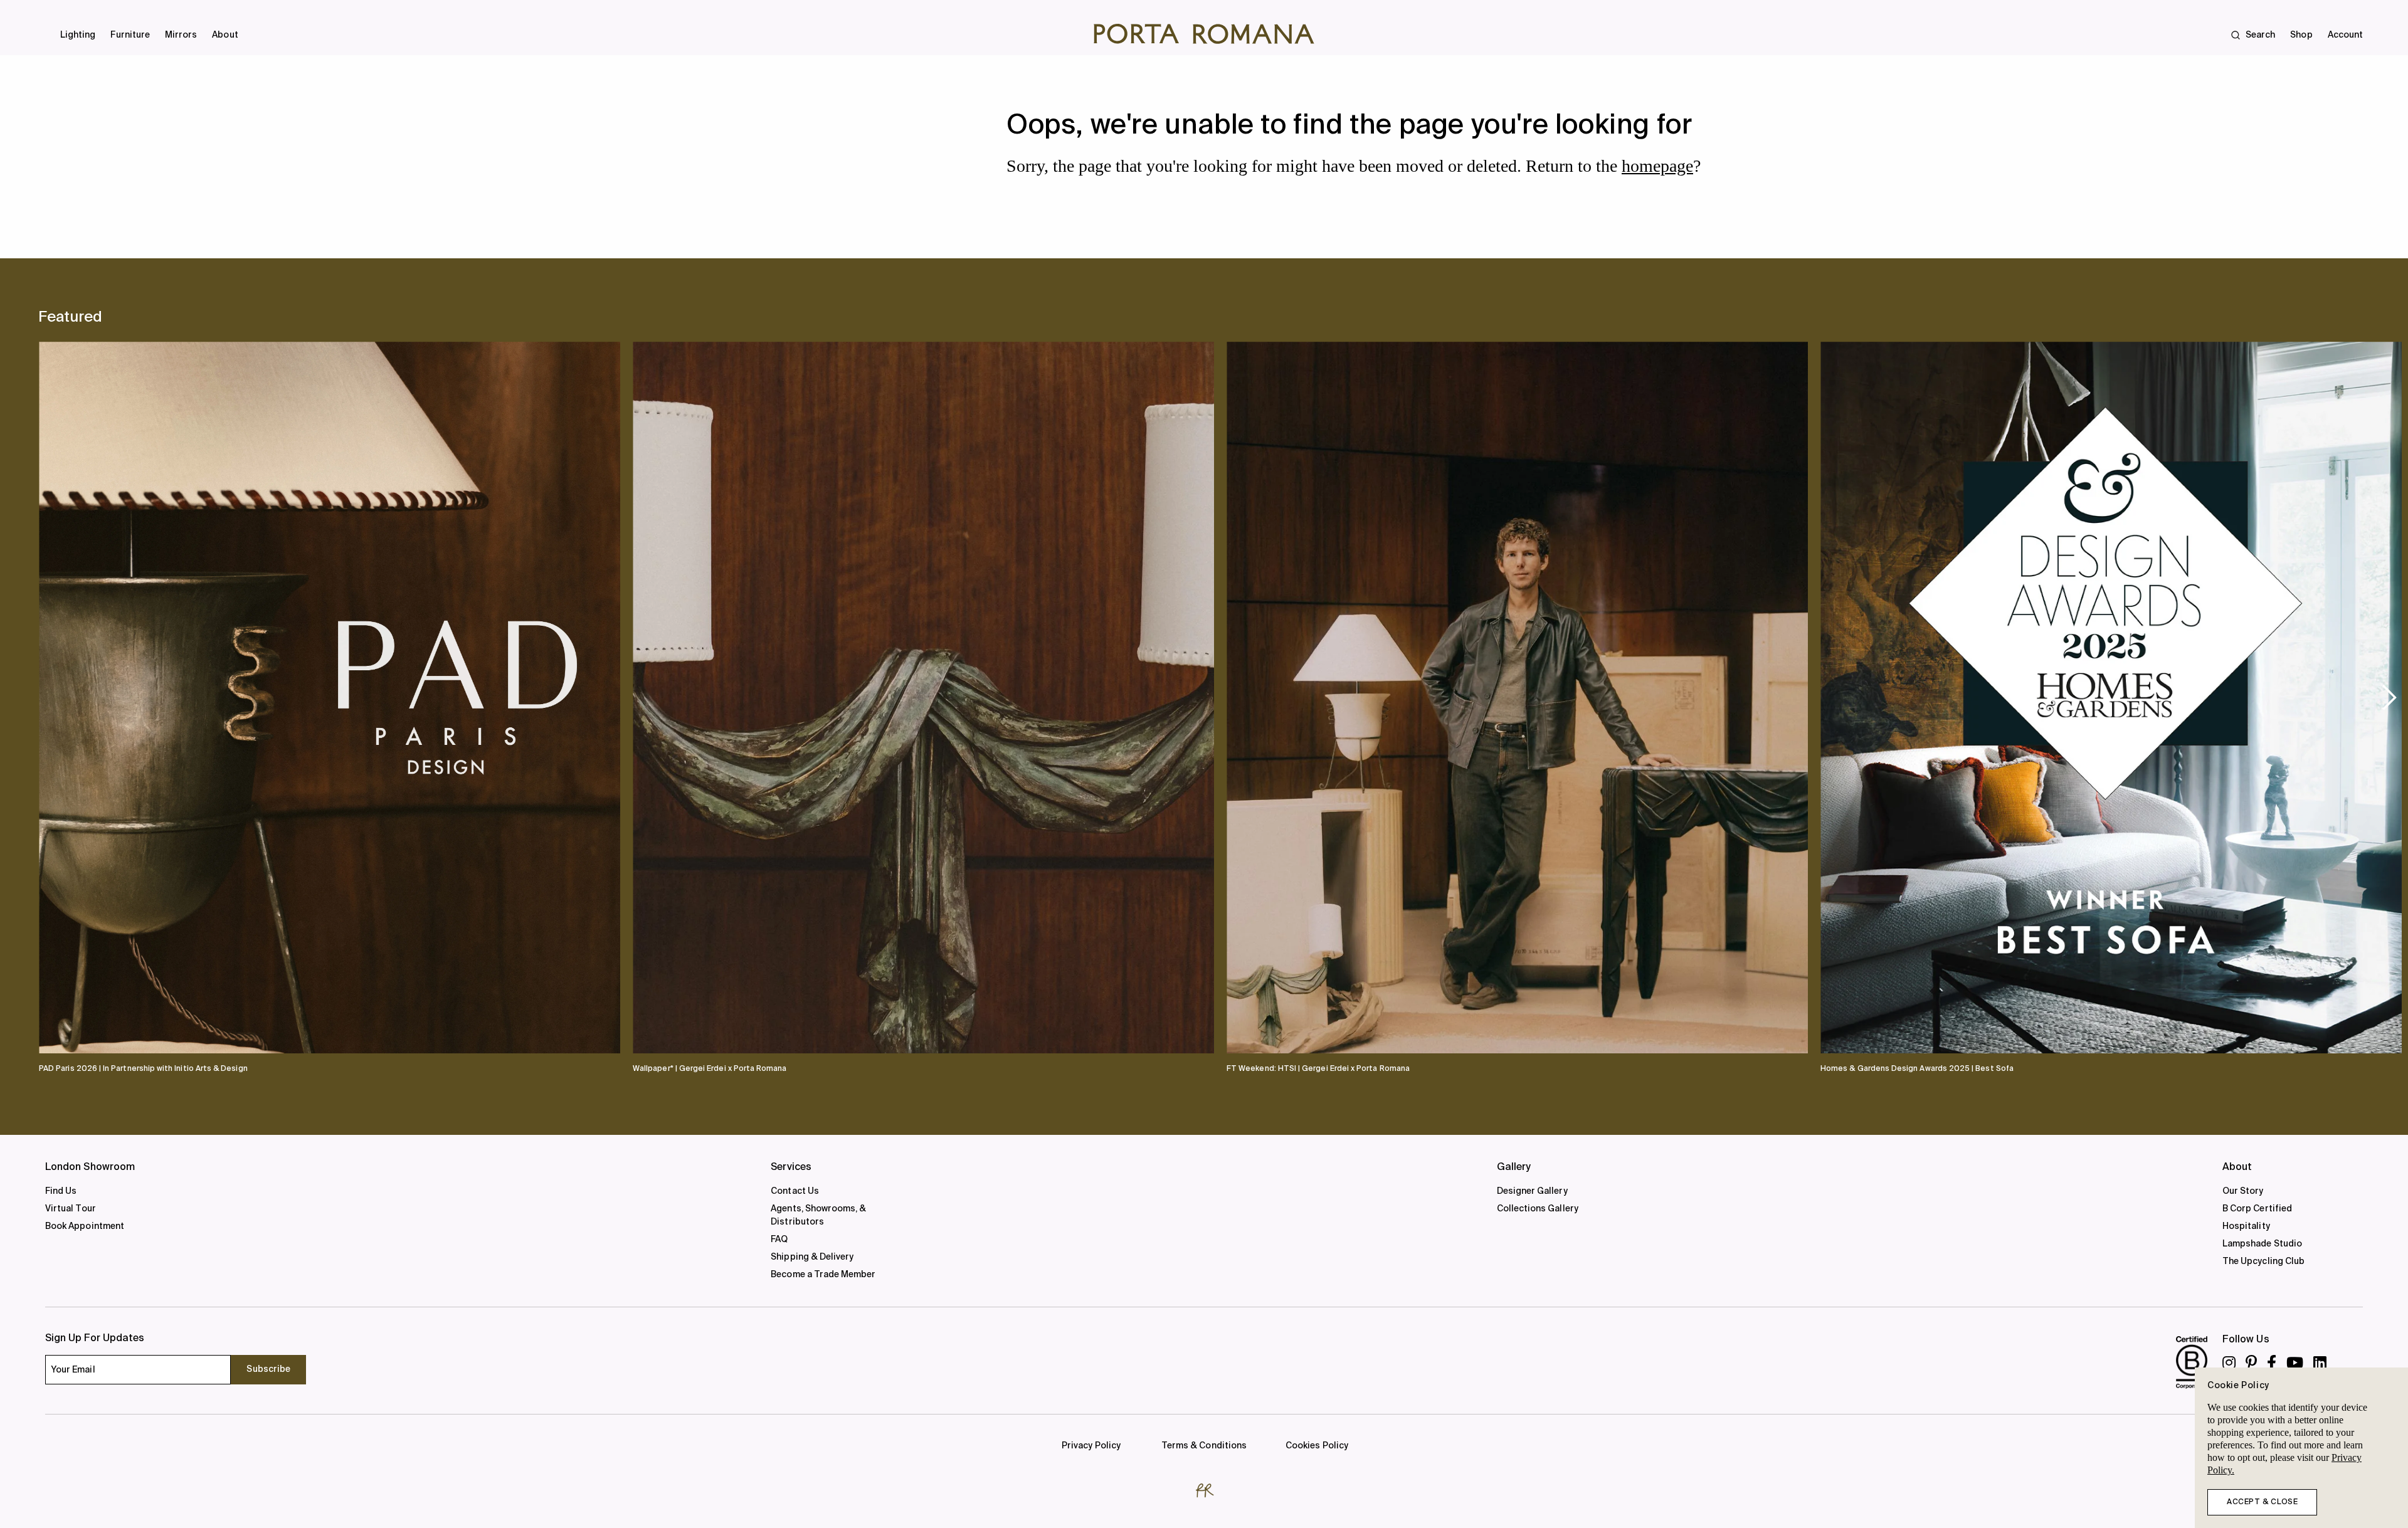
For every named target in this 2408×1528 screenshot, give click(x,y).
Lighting (78, 35)
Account (2345, 35)
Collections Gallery (1538, 1209)
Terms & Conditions (1204, 1446)
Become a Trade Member (823, 1275)
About (225, 35)
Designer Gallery (1532, 1191)
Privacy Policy (1091, 1446)
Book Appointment (85, 1226)
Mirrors (181, 35)
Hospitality (2246, 1226)
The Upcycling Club (2263, 1262)
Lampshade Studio (2262, 1244)
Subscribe (268, 1369)
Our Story (2243, 1191)
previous (60, 697)
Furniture (130, 35)
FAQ (779, 1240)
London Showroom (90, 1167)
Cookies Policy (1317, 1446)
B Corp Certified (2257, 1209)
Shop (2301, 35)
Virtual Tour (71, 1209)
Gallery (1514, 1167)
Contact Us (795, 1191)
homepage (1657, 166)
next (2389, 697)
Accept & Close (2262, 1502)
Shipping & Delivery (812, 1257)
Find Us (61, 1191)
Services (791, 1167)
